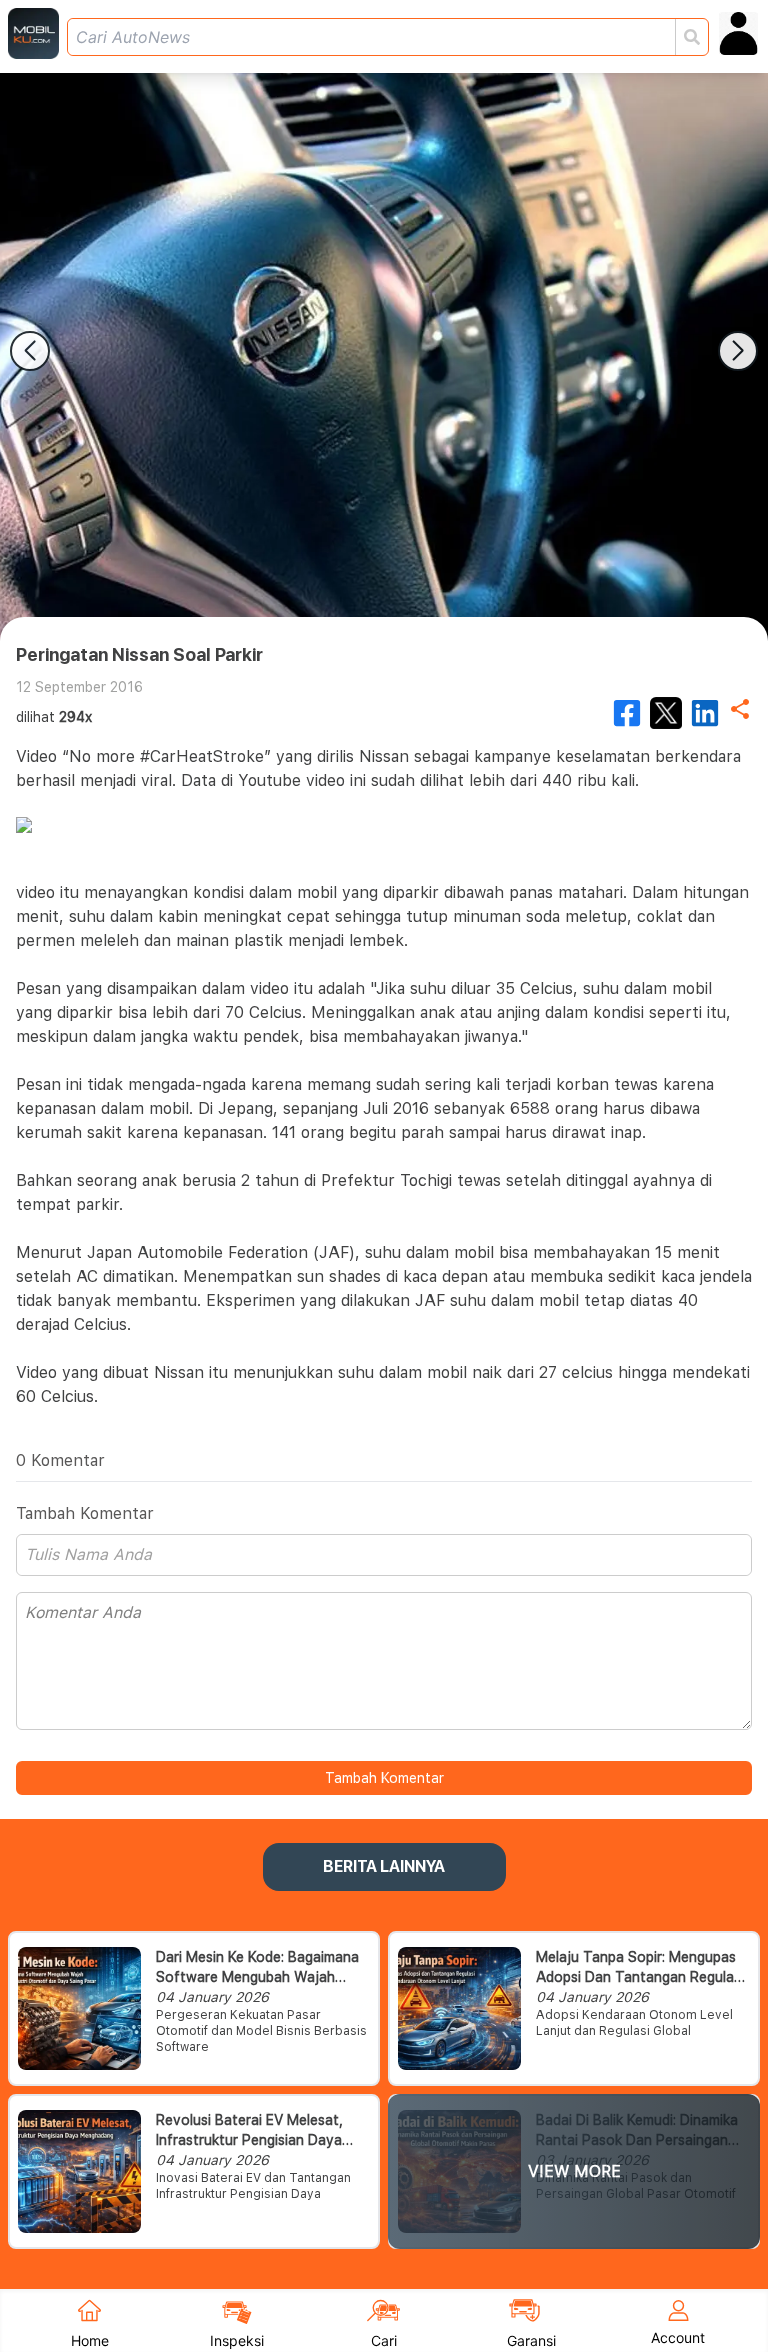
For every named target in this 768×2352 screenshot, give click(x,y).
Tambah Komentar (384, 1778)
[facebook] (627, 713)
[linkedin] (705, 713)
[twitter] (666, 713)
